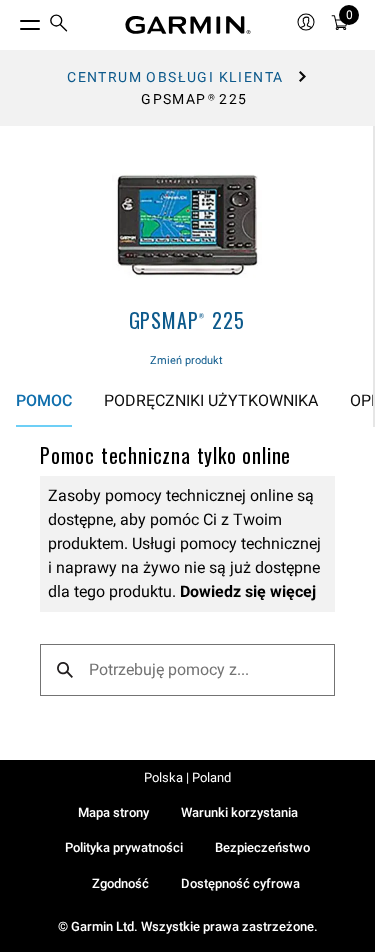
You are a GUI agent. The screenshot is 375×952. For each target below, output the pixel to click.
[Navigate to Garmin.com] (188, 25)
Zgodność (120, 883)
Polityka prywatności (124, 847)
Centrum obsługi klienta (175, 77)
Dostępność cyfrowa (240, 883)
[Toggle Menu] (12, 20)
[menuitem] (59, 25)
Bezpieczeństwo (262, 847)
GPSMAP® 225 (187, 320)
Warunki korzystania (239, 812)
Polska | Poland (187, 777)
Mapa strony (113, 812)
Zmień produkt (186, 360)
